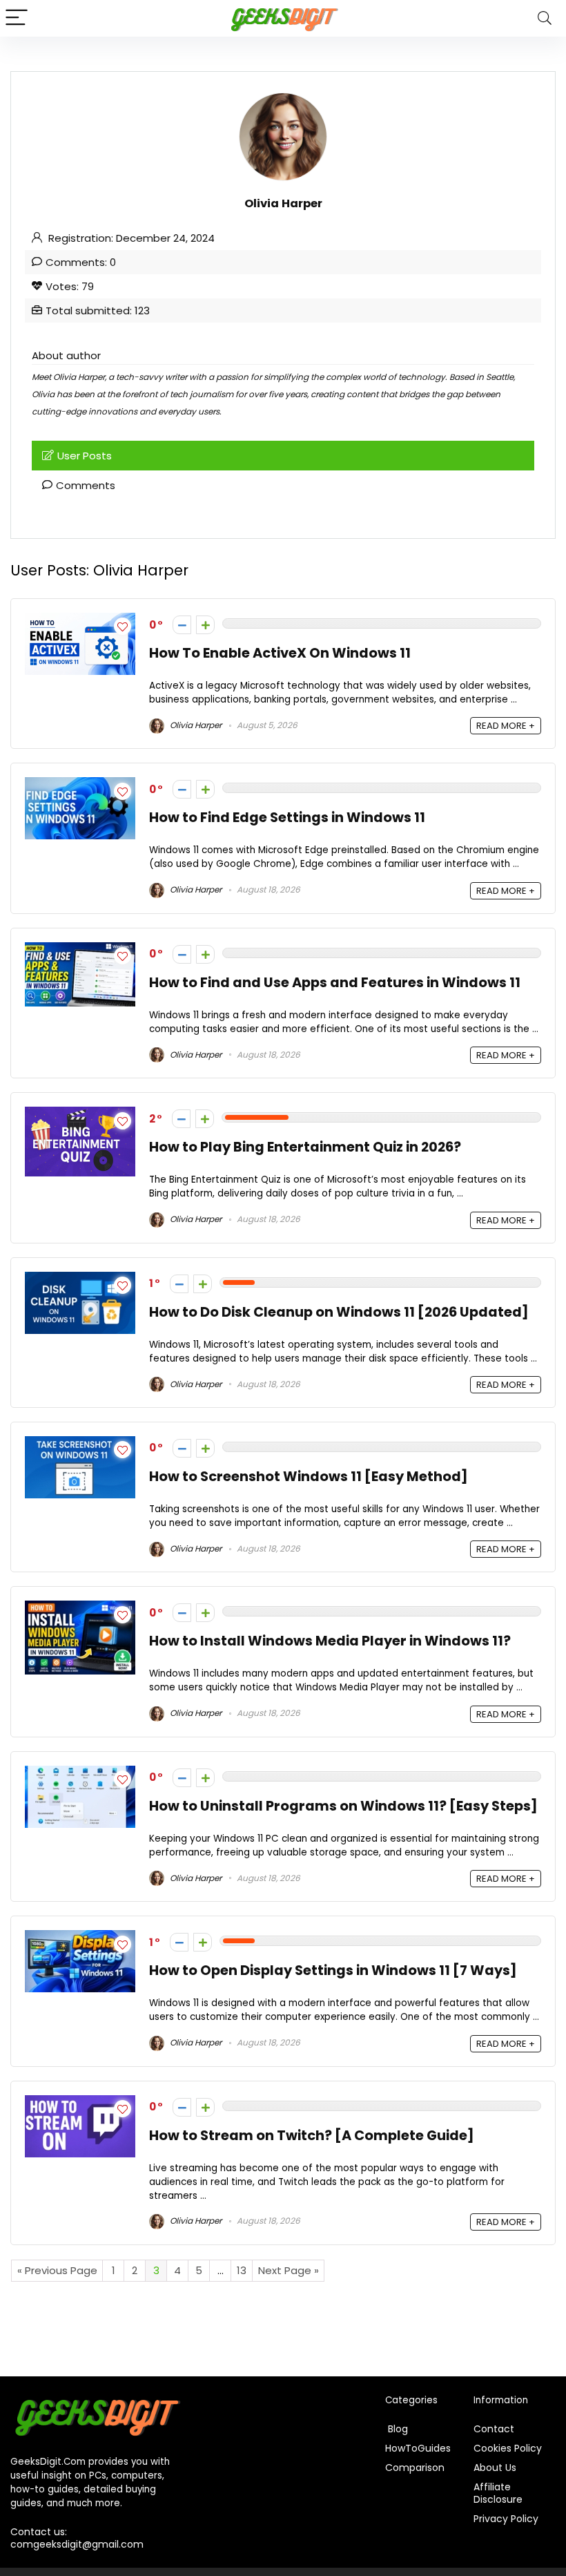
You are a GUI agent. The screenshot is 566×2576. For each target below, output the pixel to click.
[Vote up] (205, 625)
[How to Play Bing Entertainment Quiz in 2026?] (80, 1115)
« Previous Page (57, 2270)
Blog (397, 2429)
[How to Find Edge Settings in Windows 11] (80, 785)
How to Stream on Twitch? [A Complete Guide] (312, 2136)
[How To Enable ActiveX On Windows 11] (80, 621)
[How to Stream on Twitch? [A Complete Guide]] (80, 2103)
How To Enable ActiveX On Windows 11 (280, 653)
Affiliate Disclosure (498, 2493)
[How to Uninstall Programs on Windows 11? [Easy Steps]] (80, 1774)
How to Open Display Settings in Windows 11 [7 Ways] (333, 1971)
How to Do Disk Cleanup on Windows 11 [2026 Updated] (339, 1312)
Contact (494, 2429)
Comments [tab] (86, 485)
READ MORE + (506, 726)
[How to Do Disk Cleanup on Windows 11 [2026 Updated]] (80, 1280)
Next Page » (289, 2270)
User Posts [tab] (85, 456)
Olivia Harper (195, 725)
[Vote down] (182, 625)
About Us (495, 2468)
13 (242, 2270)
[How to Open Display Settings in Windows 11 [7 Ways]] (80, 1938)
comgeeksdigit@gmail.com (77, 2544)
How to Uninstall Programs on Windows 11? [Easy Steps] (343, 1806)
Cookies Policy (508, 2448)
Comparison (415, 2468)
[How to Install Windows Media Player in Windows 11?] (80, 1609)
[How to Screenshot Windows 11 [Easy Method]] (80, 1444)
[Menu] (17, 18)
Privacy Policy (506, 2519)
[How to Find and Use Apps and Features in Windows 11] (80, 950)
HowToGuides (418, 2448)
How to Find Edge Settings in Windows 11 (287, 818)
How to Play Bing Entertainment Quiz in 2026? (305, 1147)
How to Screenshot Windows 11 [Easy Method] (309, 1477)
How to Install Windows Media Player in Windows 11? (330, 1641)
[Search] (545, 18)
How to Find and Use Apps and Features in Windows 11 (335, 983)
